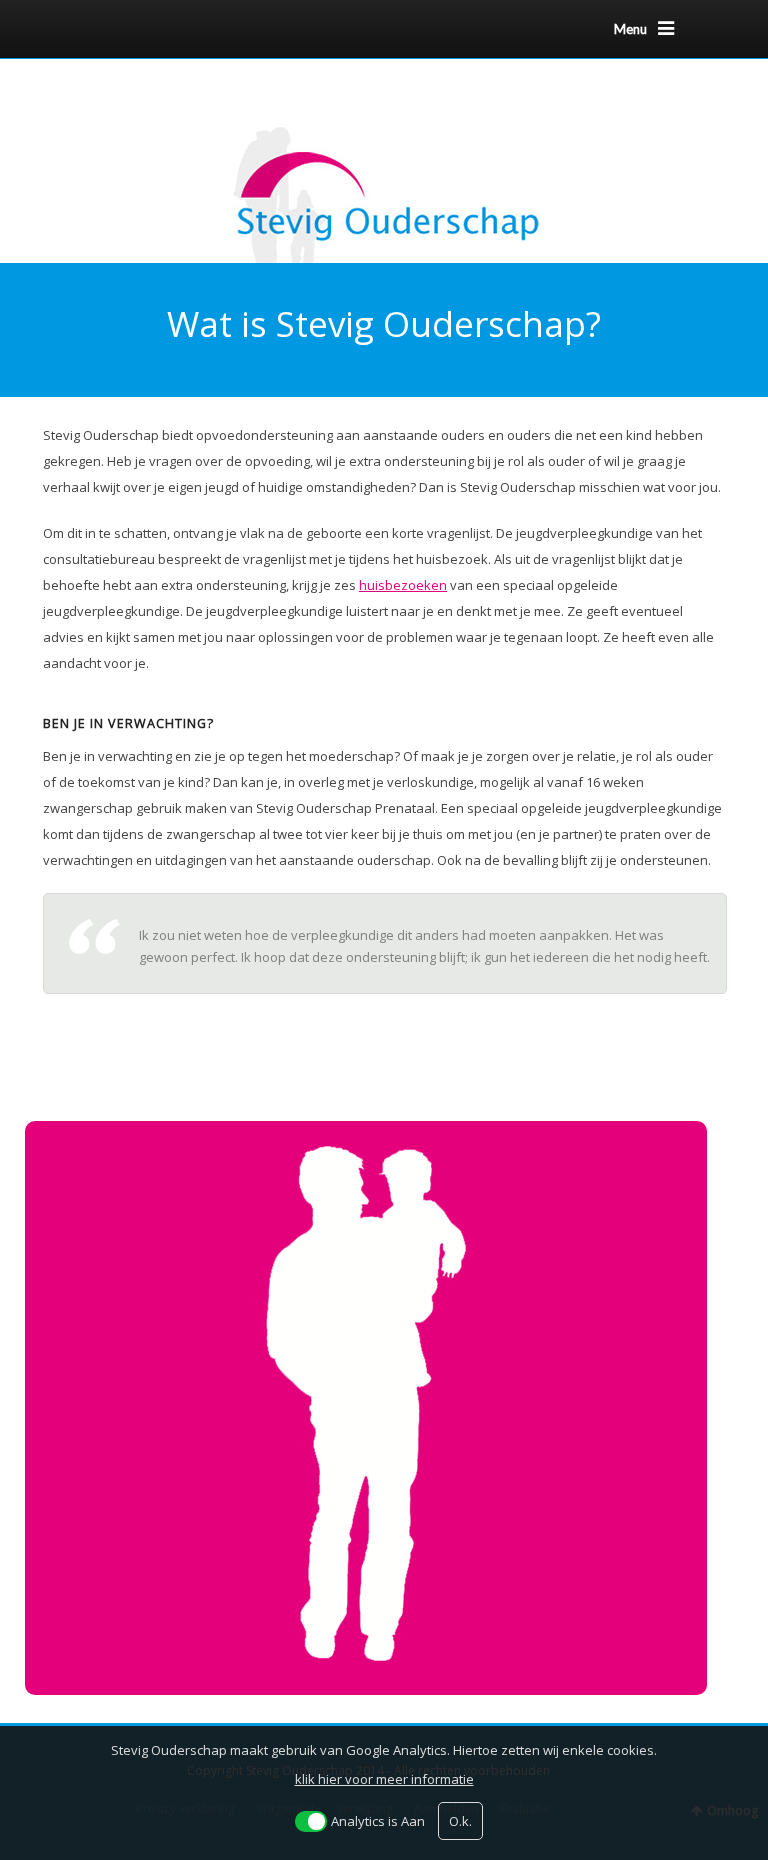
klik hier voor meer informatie (384, 1779)
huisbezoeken (403, 585)
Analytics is (378, 1821)
